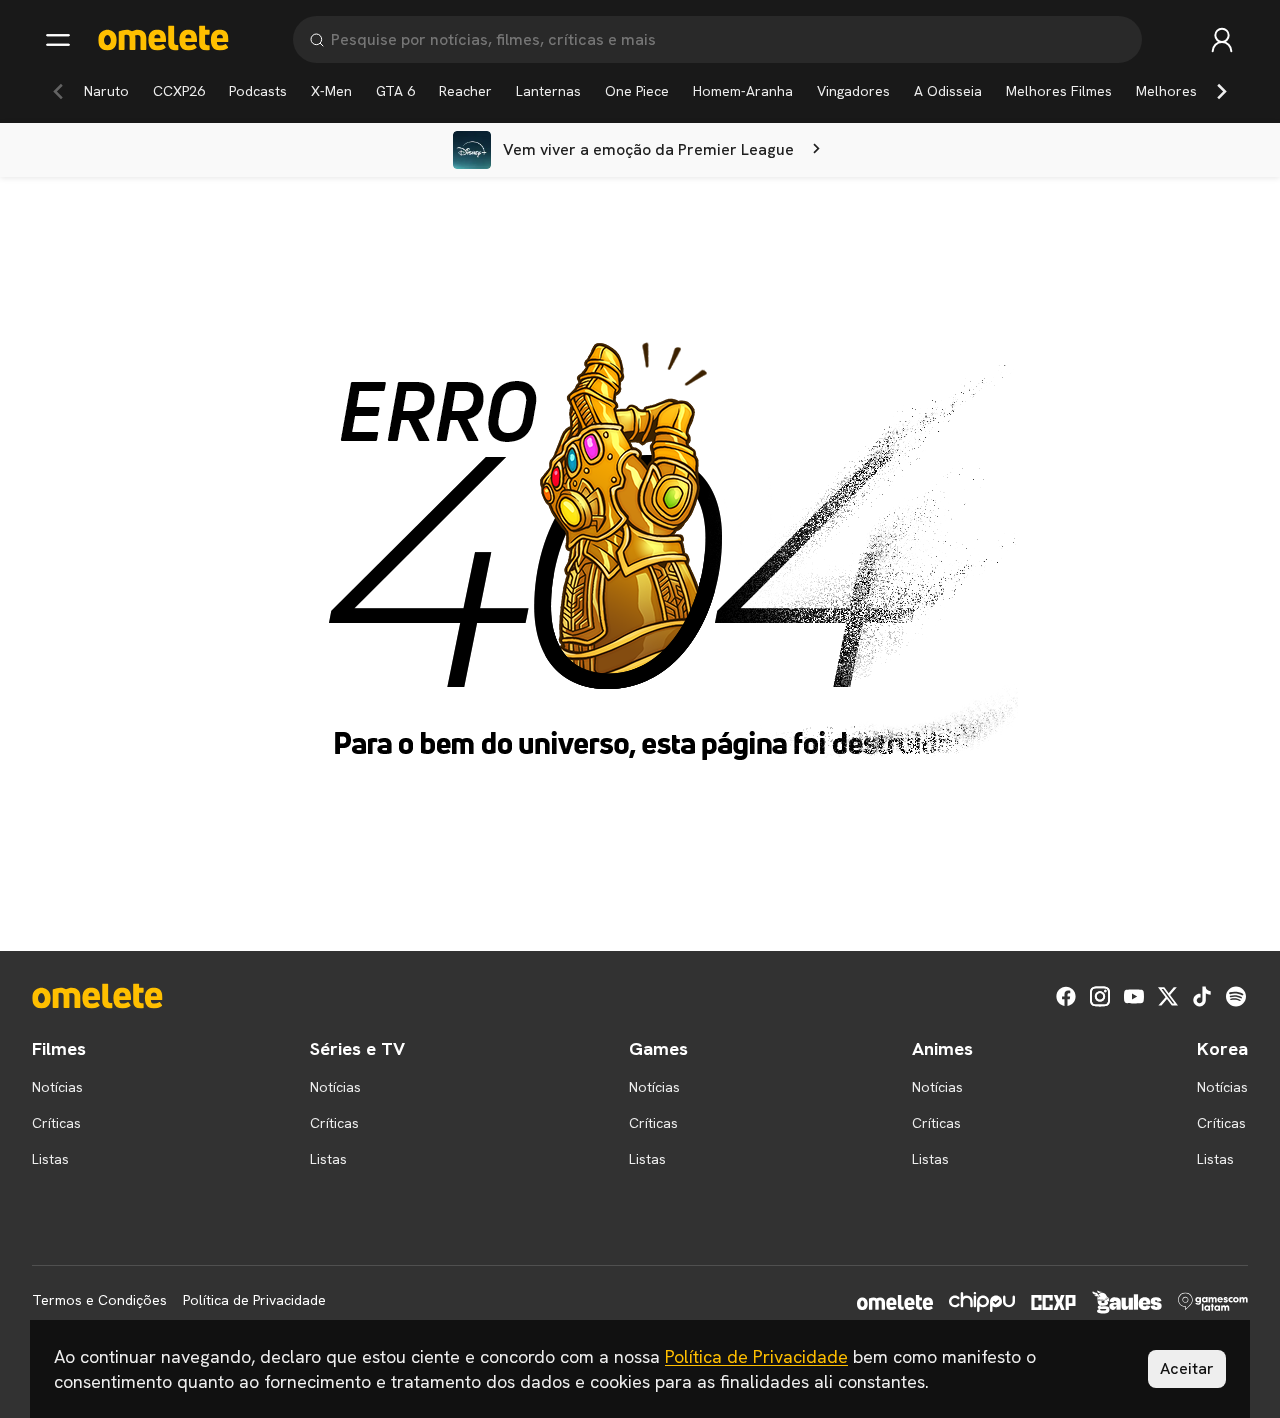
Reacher (465, 91)
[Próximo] (1222, 91)
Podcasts (258, 91)
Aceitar (1187, 1368)
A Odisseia (948, 91)
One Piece (637, 91)
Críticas (56, 1123)
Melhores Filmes (1059, 91)
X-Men (331, 91)
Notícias (57, 1087)
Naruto (106, 91)
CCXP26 (179, 91)
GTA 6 (395, 91)
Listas (50, 1159)
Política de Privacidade (254, 1300)
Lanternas (548, 91)
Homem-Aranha (743, 91)
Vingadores (853, 91)
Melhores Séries (1188, 91)
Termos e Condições (99, 1300)
